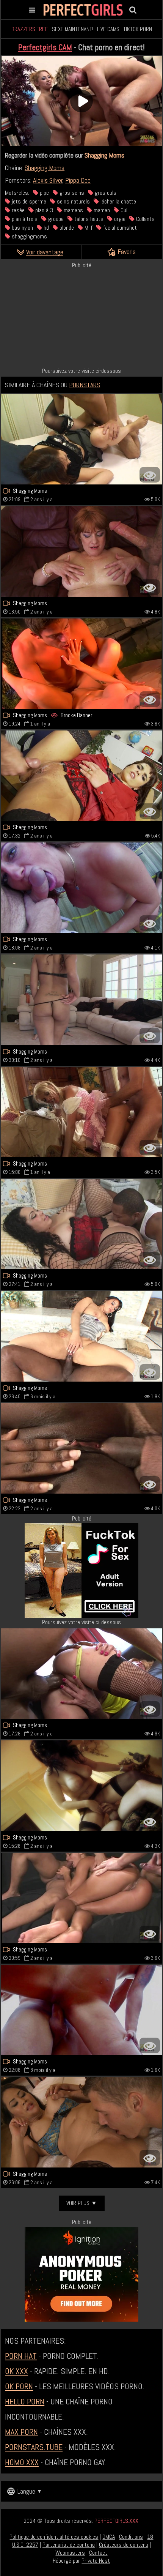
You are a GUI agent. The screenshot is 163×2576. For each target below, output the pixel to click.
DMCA (109, 2537)
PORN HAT (21, 2356)
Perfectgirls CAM (45, 47)
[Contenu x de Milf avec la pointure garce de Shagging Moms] (81, 1448)
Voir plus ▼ (82, 2203)
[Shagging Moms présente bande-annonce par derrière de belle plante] (81, 1336)
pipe (44, 193)
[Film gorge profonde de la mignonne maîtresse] (81, 888)
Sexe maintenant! (73, 29)
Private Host (96, 2561)
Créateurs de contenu (124, 2545)
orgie (119, 219)
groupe (55, 219)
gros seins (71, 193)
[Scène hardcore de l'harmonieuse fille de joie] (81, 1224)
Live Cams (108, 29)
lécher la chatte (118, 201)
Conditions (131, 2537)
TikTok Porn (138, 29)
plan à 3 (43, 210)
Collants (145, 219)
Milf (88, 228)
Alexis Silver (48, 180)
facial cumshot (119, 228)
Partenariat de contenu (69, 2545)
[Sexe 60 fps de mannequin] (81, 2122)
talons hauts (88, 219)
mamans (73, 210)
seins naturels (73, 201)
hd (45, 228)
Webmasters (70, 2553)
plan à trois (24, 219)
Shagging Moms (104, 155)
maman (101, 210)
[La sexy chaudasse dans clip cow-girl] (81, 439)
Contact (98, 2553)
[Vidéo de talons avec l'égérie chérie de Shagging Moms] (81, 776)
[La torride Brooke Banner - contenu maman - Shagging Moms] (81, 664)
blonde (66, 228)
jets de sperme (28, 201)
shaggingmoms (29, 236)
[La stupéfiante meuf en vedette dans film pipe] (81, 1112)
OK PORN (19, 2386)
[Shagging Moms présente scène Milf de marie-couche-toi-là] (81, 1000)
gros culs (105, 193)
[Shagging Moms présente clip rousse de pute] (81, 551)
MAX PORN (21, 2432)
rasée (17, 210)
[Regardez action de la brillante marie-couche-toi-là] (81, 1786)
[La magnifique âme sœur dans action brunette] (81, 2010)
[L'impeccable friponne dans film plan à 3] (81, 1898)
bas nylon (22, 228)
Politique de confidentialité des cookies (54, 2537)
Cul (123, 210)
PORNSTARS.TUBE (34, 2447)
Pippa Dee (78, 180)
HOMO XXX (22, 2462)
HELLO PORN (25, 2401)
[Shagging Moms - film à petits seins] (81, 1674)
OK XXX (16, 2371)
